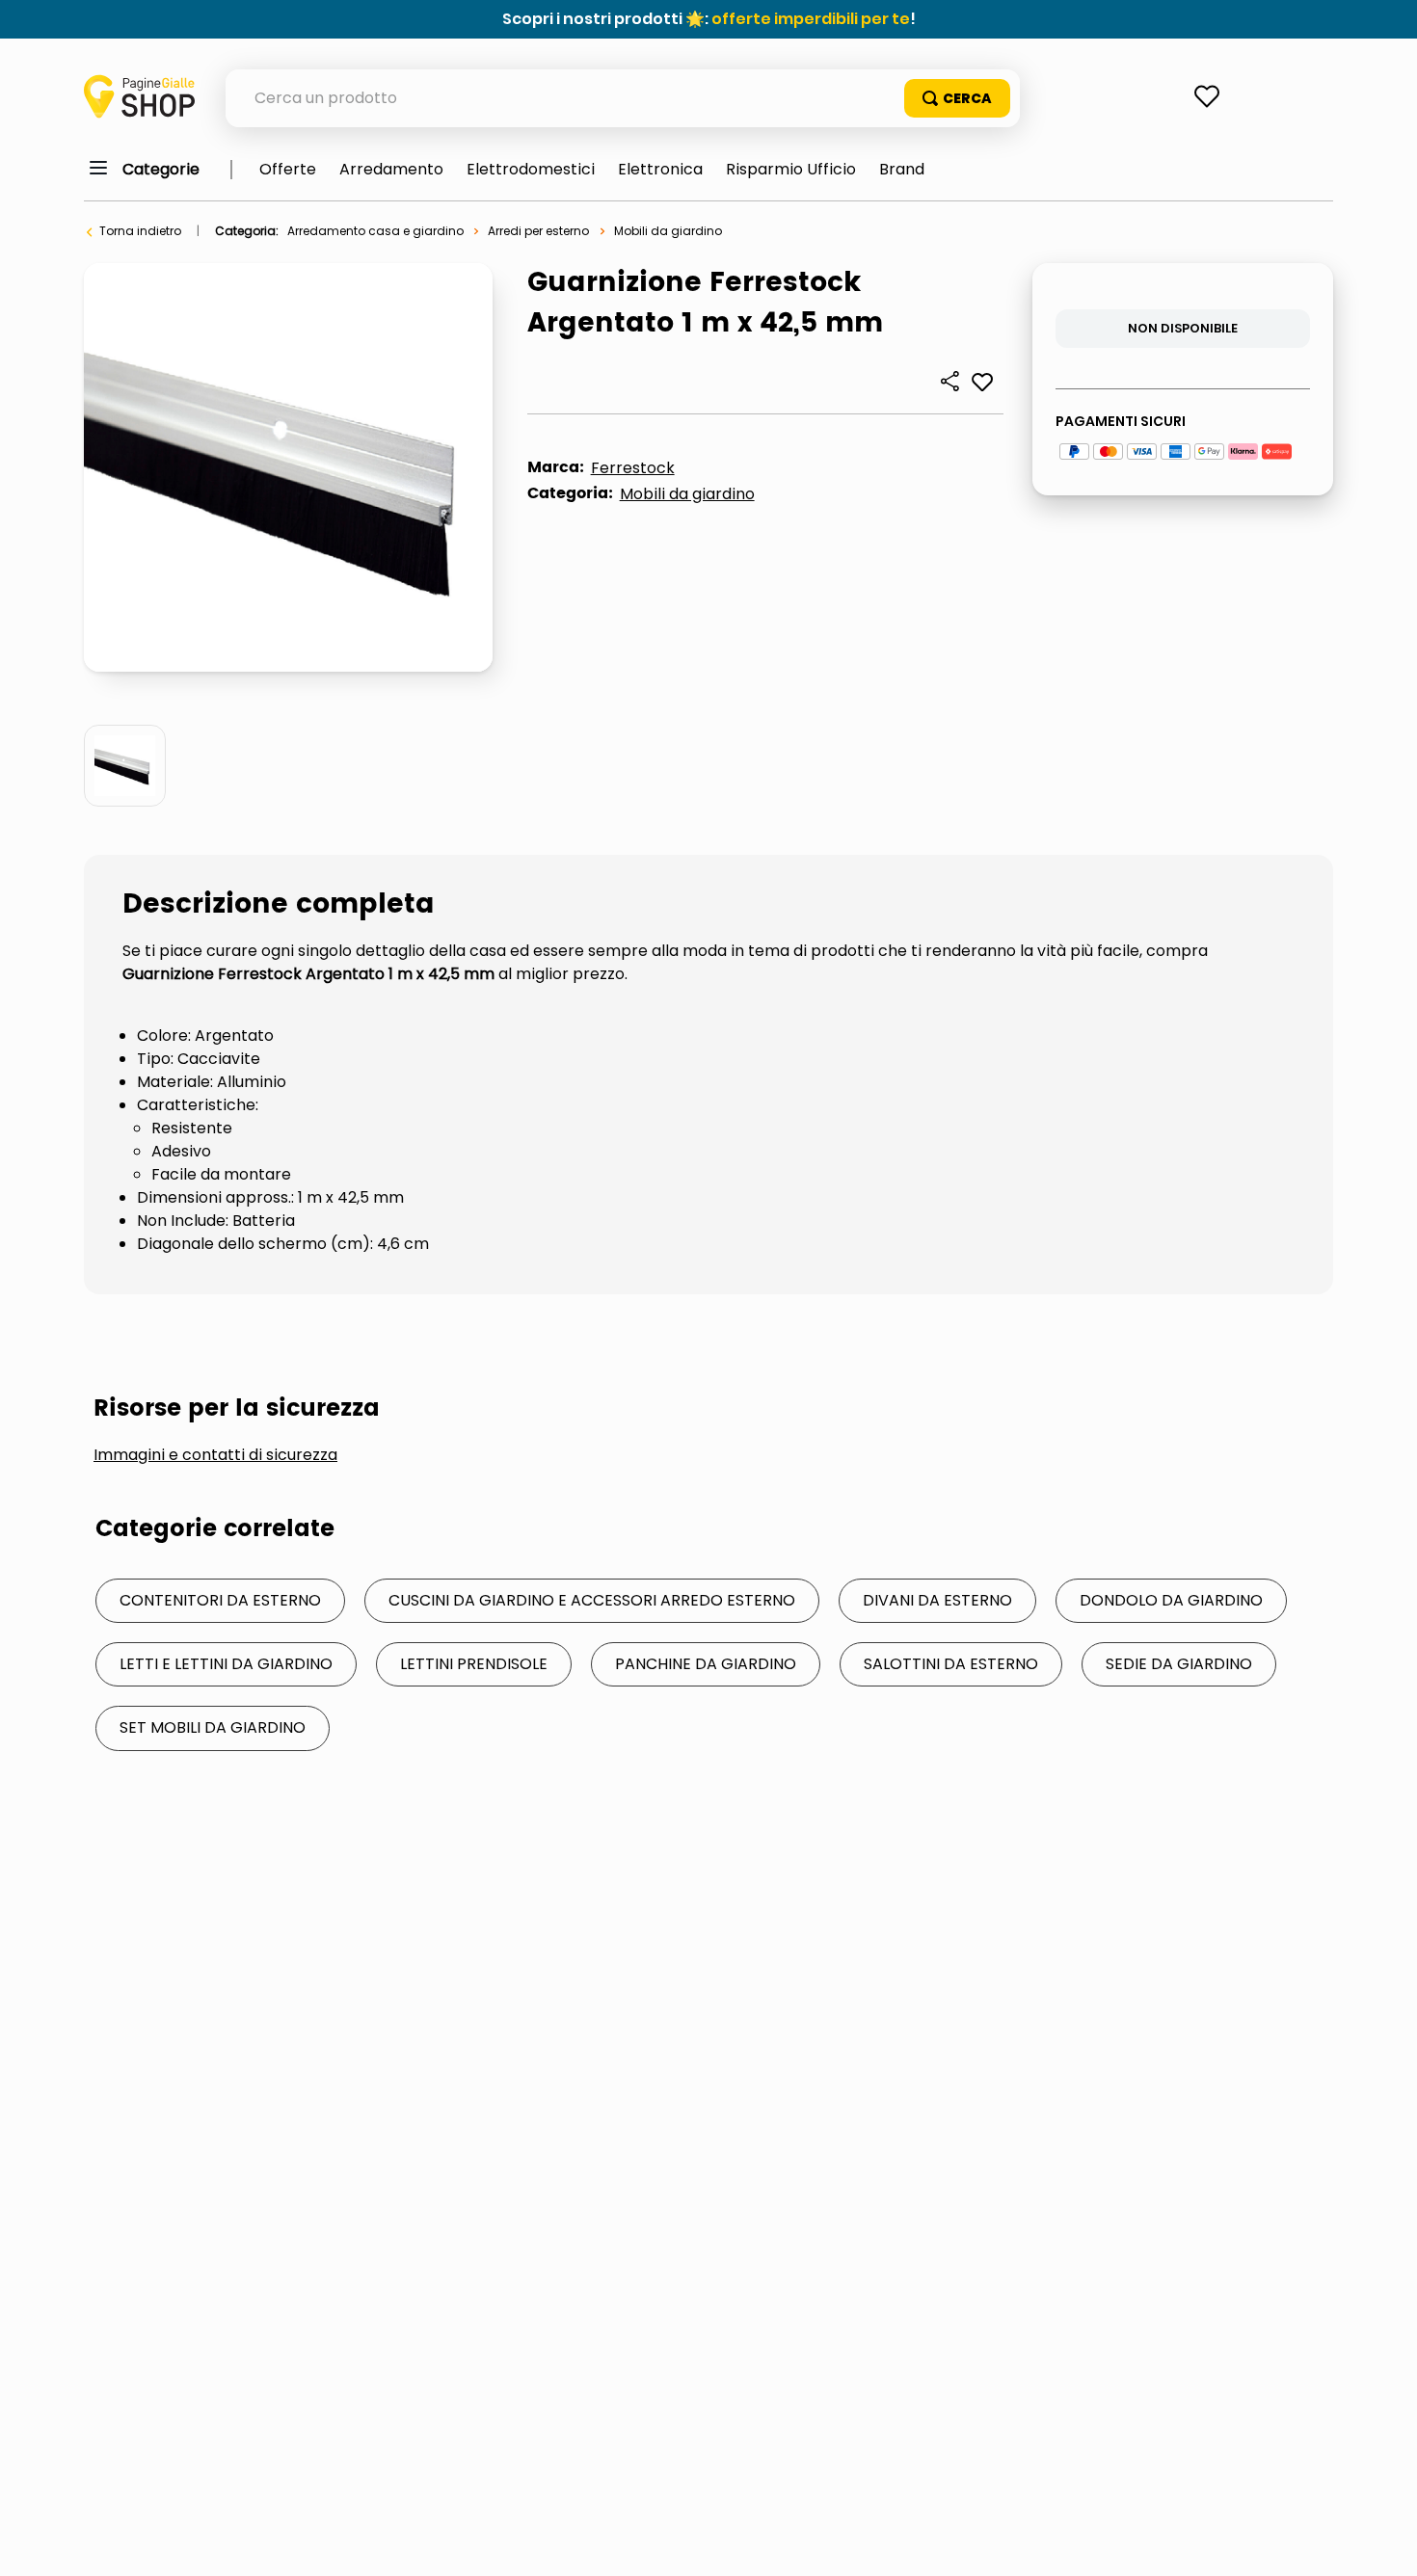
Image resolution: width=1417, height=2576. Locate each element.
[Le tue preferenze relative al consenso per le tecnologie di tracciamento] (1383, 2542)
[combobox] (623, 98)
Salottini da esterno (951, 1664)
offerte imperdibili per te (811, 19)
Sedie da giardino (1179, 1664)
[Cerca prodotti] (957, 98)
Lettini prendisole (474, 1664)
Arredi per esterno (538, 231)
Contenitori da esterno (220, 1600)
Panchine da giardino (706, 1664)
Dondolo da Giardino (1171, 1600)
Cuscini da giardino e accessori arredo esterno (592, 1600)
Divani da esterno (937, 1600)
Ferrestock (633, 468)
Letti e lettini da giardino (226, 1664)
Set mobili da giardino (213, 1727)
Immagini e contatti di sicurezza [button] (215, 1455)
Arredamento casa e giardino (375, 231)
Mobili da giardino (668, 231)
